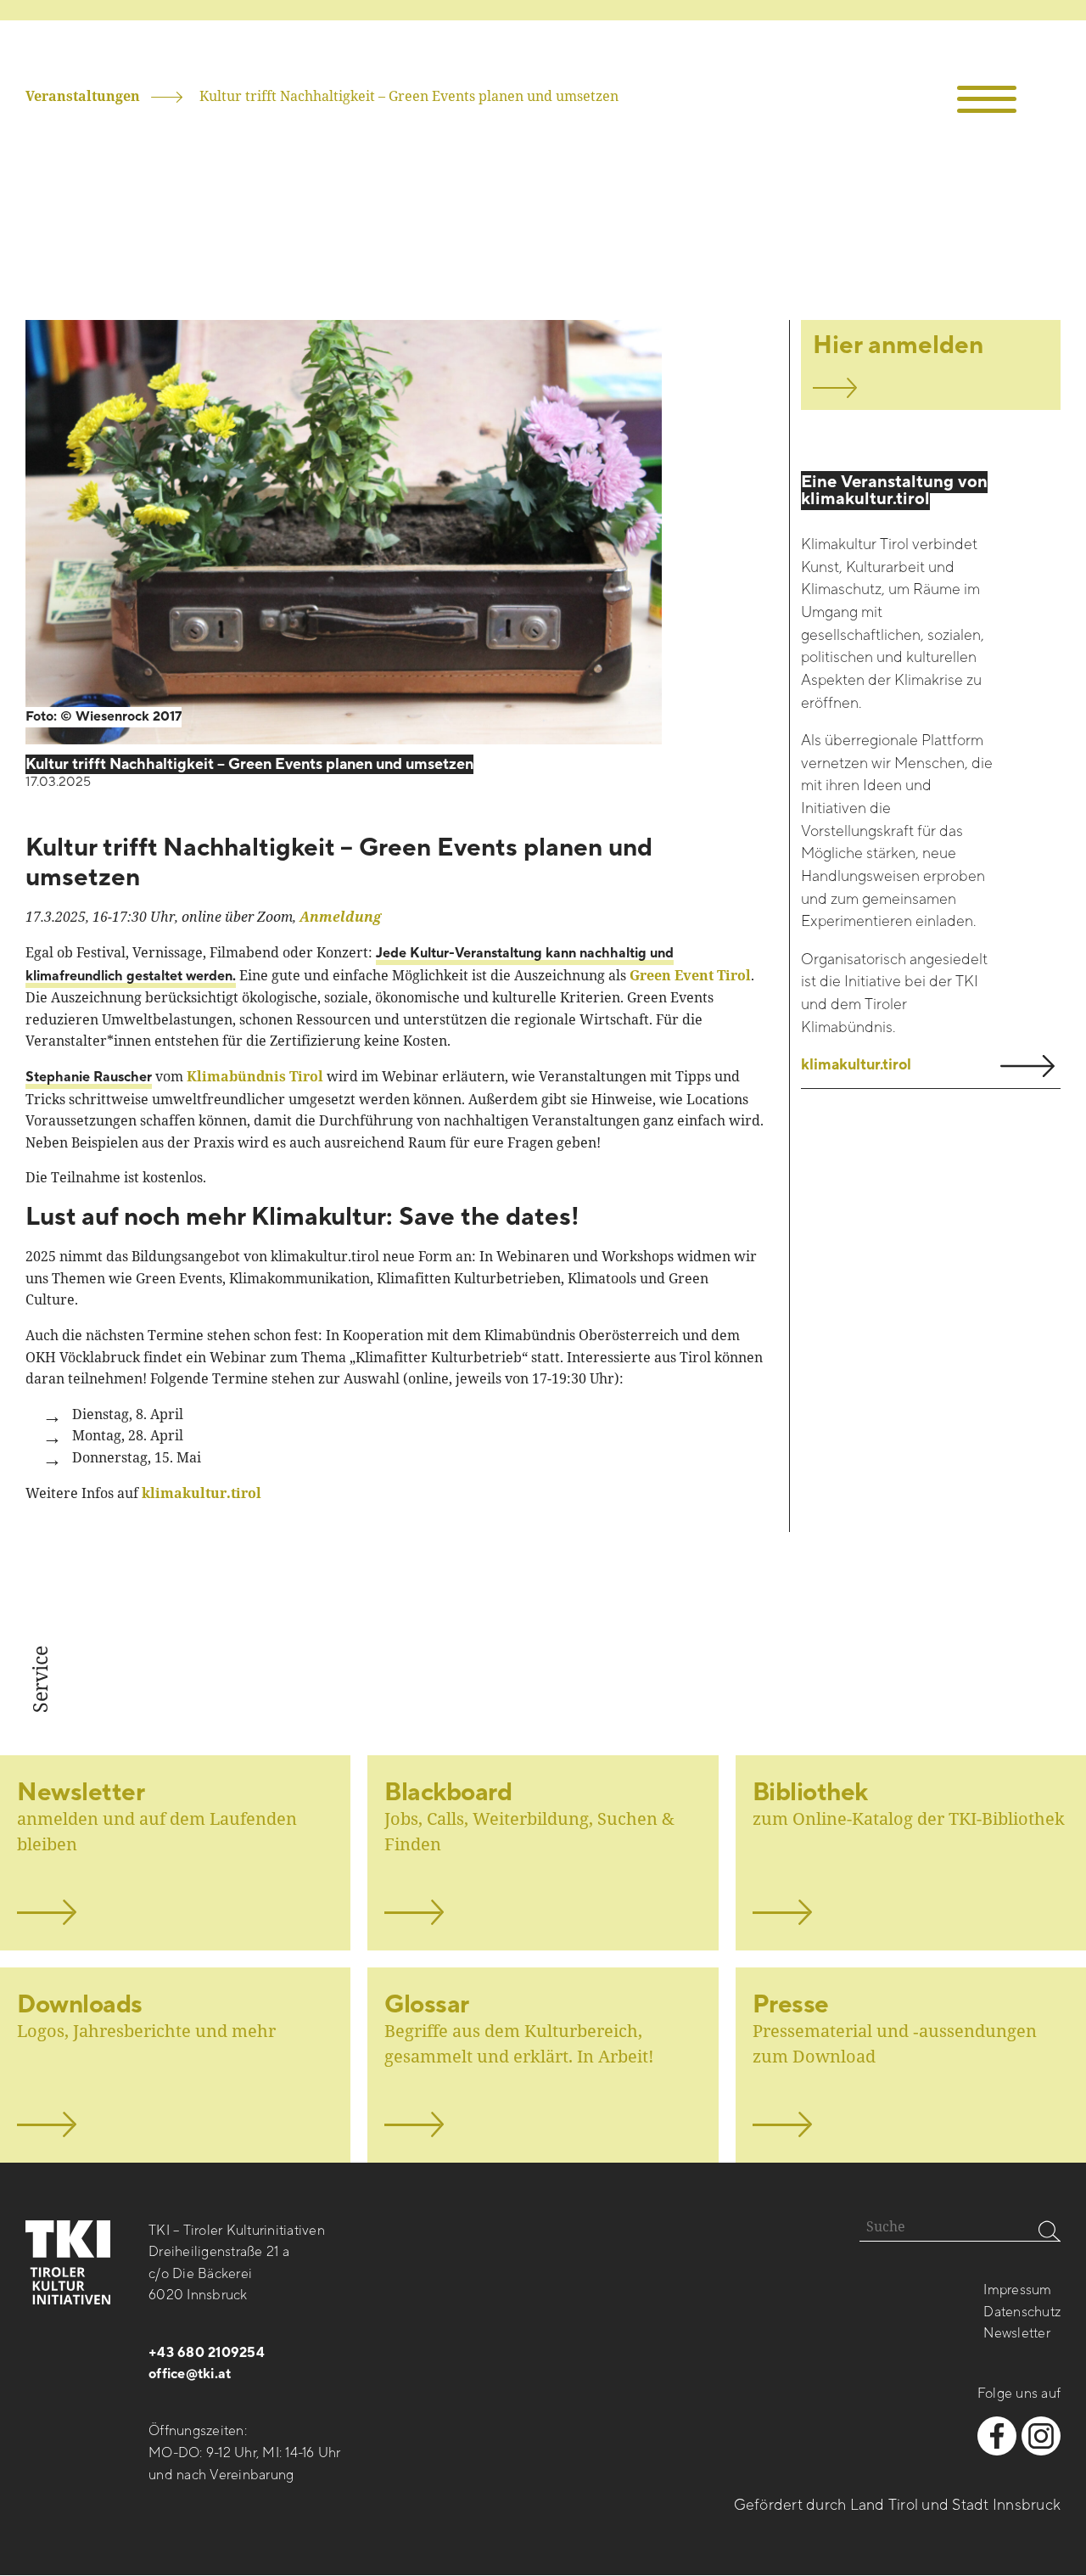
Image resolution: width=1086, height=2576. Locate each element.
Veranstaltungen (83, 96)
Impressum (1017, 2290)
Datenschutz (1022, 2312)
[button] (987, 100)
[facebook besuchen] (997, 2436)
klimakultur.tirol (202, 1493)
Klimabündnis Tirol (255, 1076)
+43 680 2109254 (207, 2353)
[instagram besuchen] (1041, 2436)
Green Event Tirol (690, 975)
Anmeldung (340, 917)
